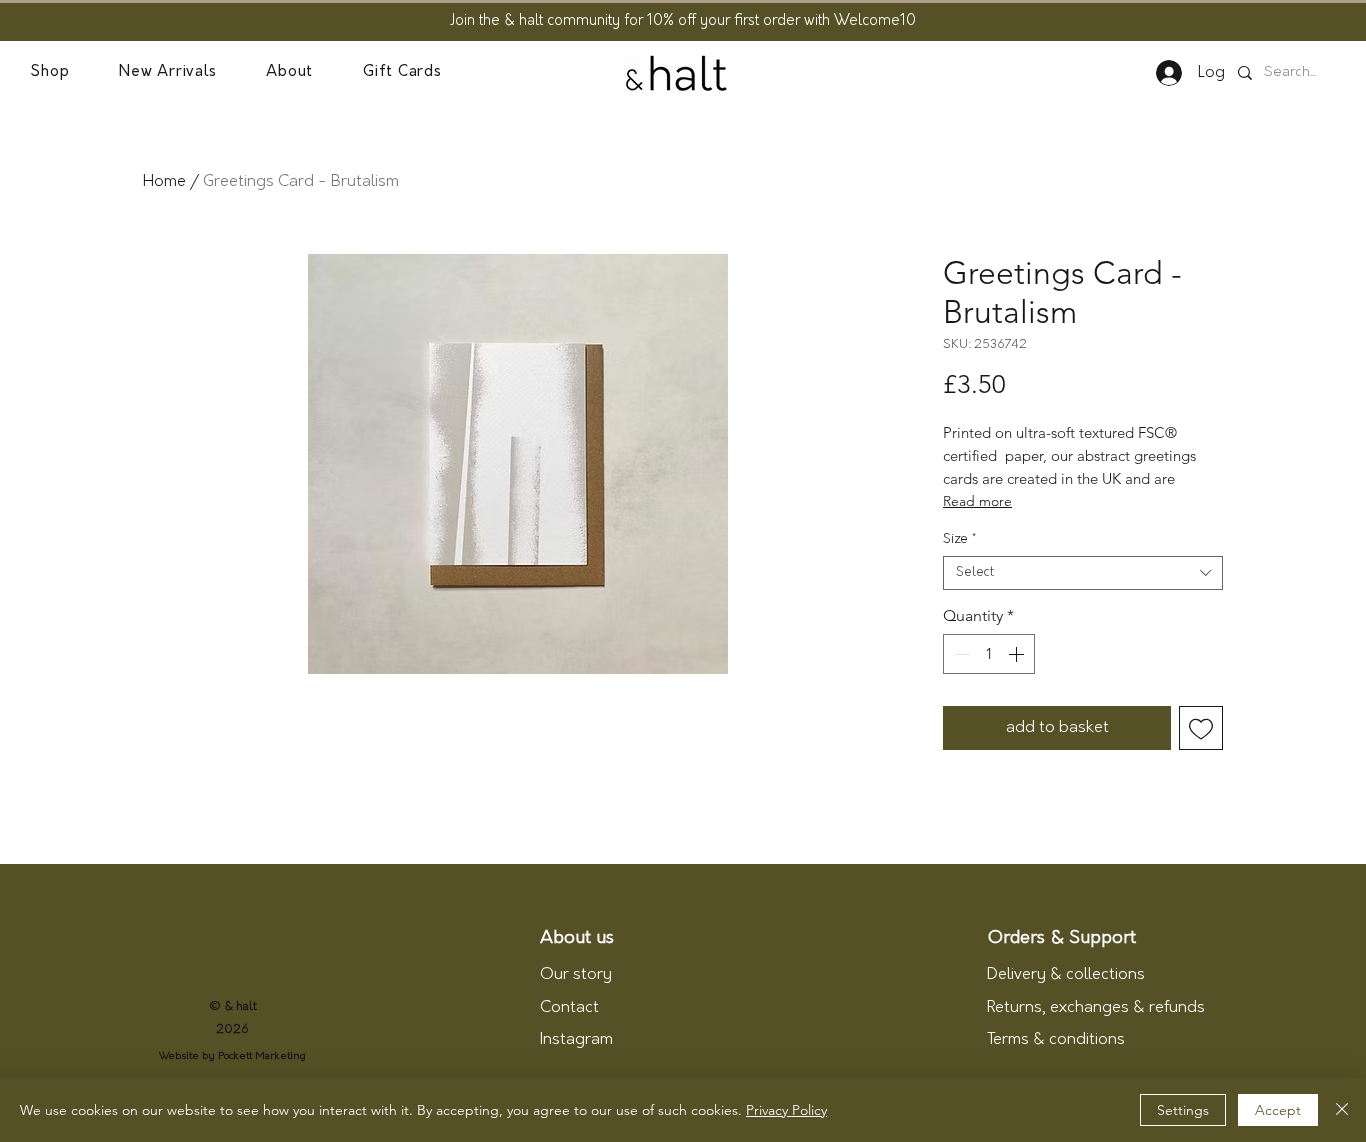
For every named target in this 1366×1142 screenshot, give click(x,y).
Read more (977, 501)
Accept (1278, 1110)
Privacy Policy (786, 1110)
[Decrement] (960, 654)
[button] (49, 73)
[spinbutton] (989, 654)
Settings (1183, 1110)
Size (959, 539)
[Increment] (1018, 654)
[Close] (1342, 1110)
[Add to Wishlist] (1201, 728)
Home (164, 182)
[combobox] (1083, 573)
